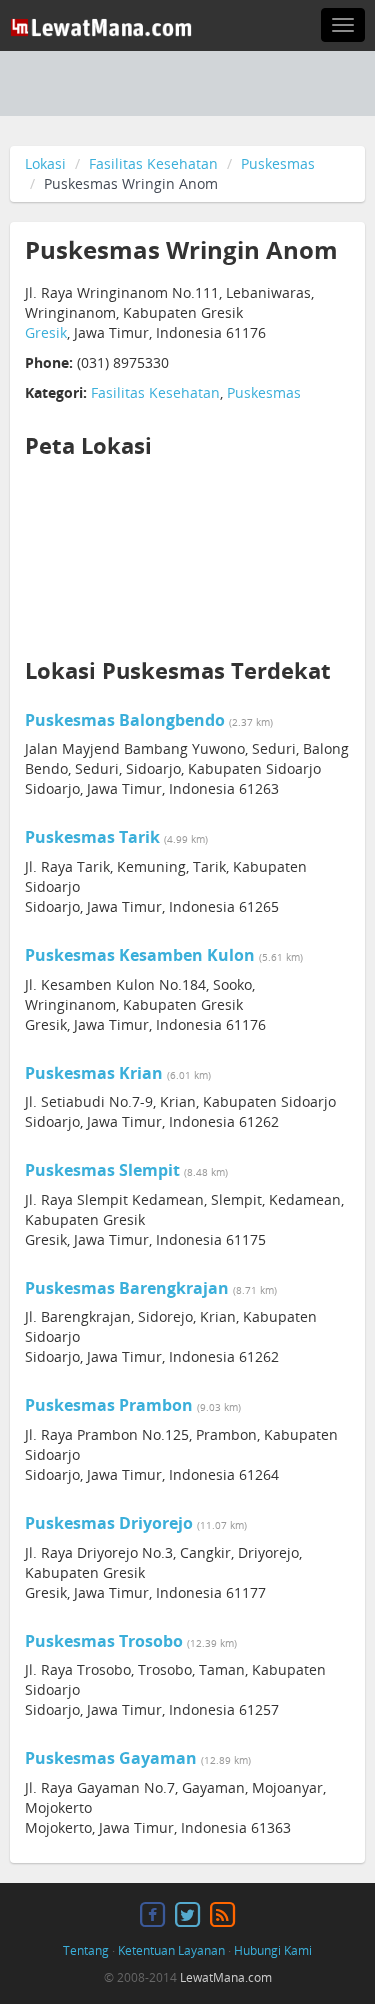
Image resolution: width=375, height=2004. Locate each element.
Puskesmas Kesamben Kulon (140, 955)
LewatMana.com (226, 1977)
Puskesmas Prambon (109, 1405)
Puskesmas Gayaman (111, 1758)
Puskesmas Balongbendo (125, 720)
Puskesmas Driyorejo (109, 1523)
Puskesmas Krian (94, 1073)
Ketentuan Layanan (171, 1950)
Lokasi (45, 163)
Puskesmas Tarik (92, 837)
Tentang (86, 1950)
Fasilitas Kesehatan (153, 163)
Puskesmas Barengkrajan (127, 1288)
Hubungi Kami (273, 1950)
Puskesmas (278, 163)
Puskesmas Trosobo (104, 1641)
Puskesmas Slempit (102, 1170)
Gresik (46, 332)
